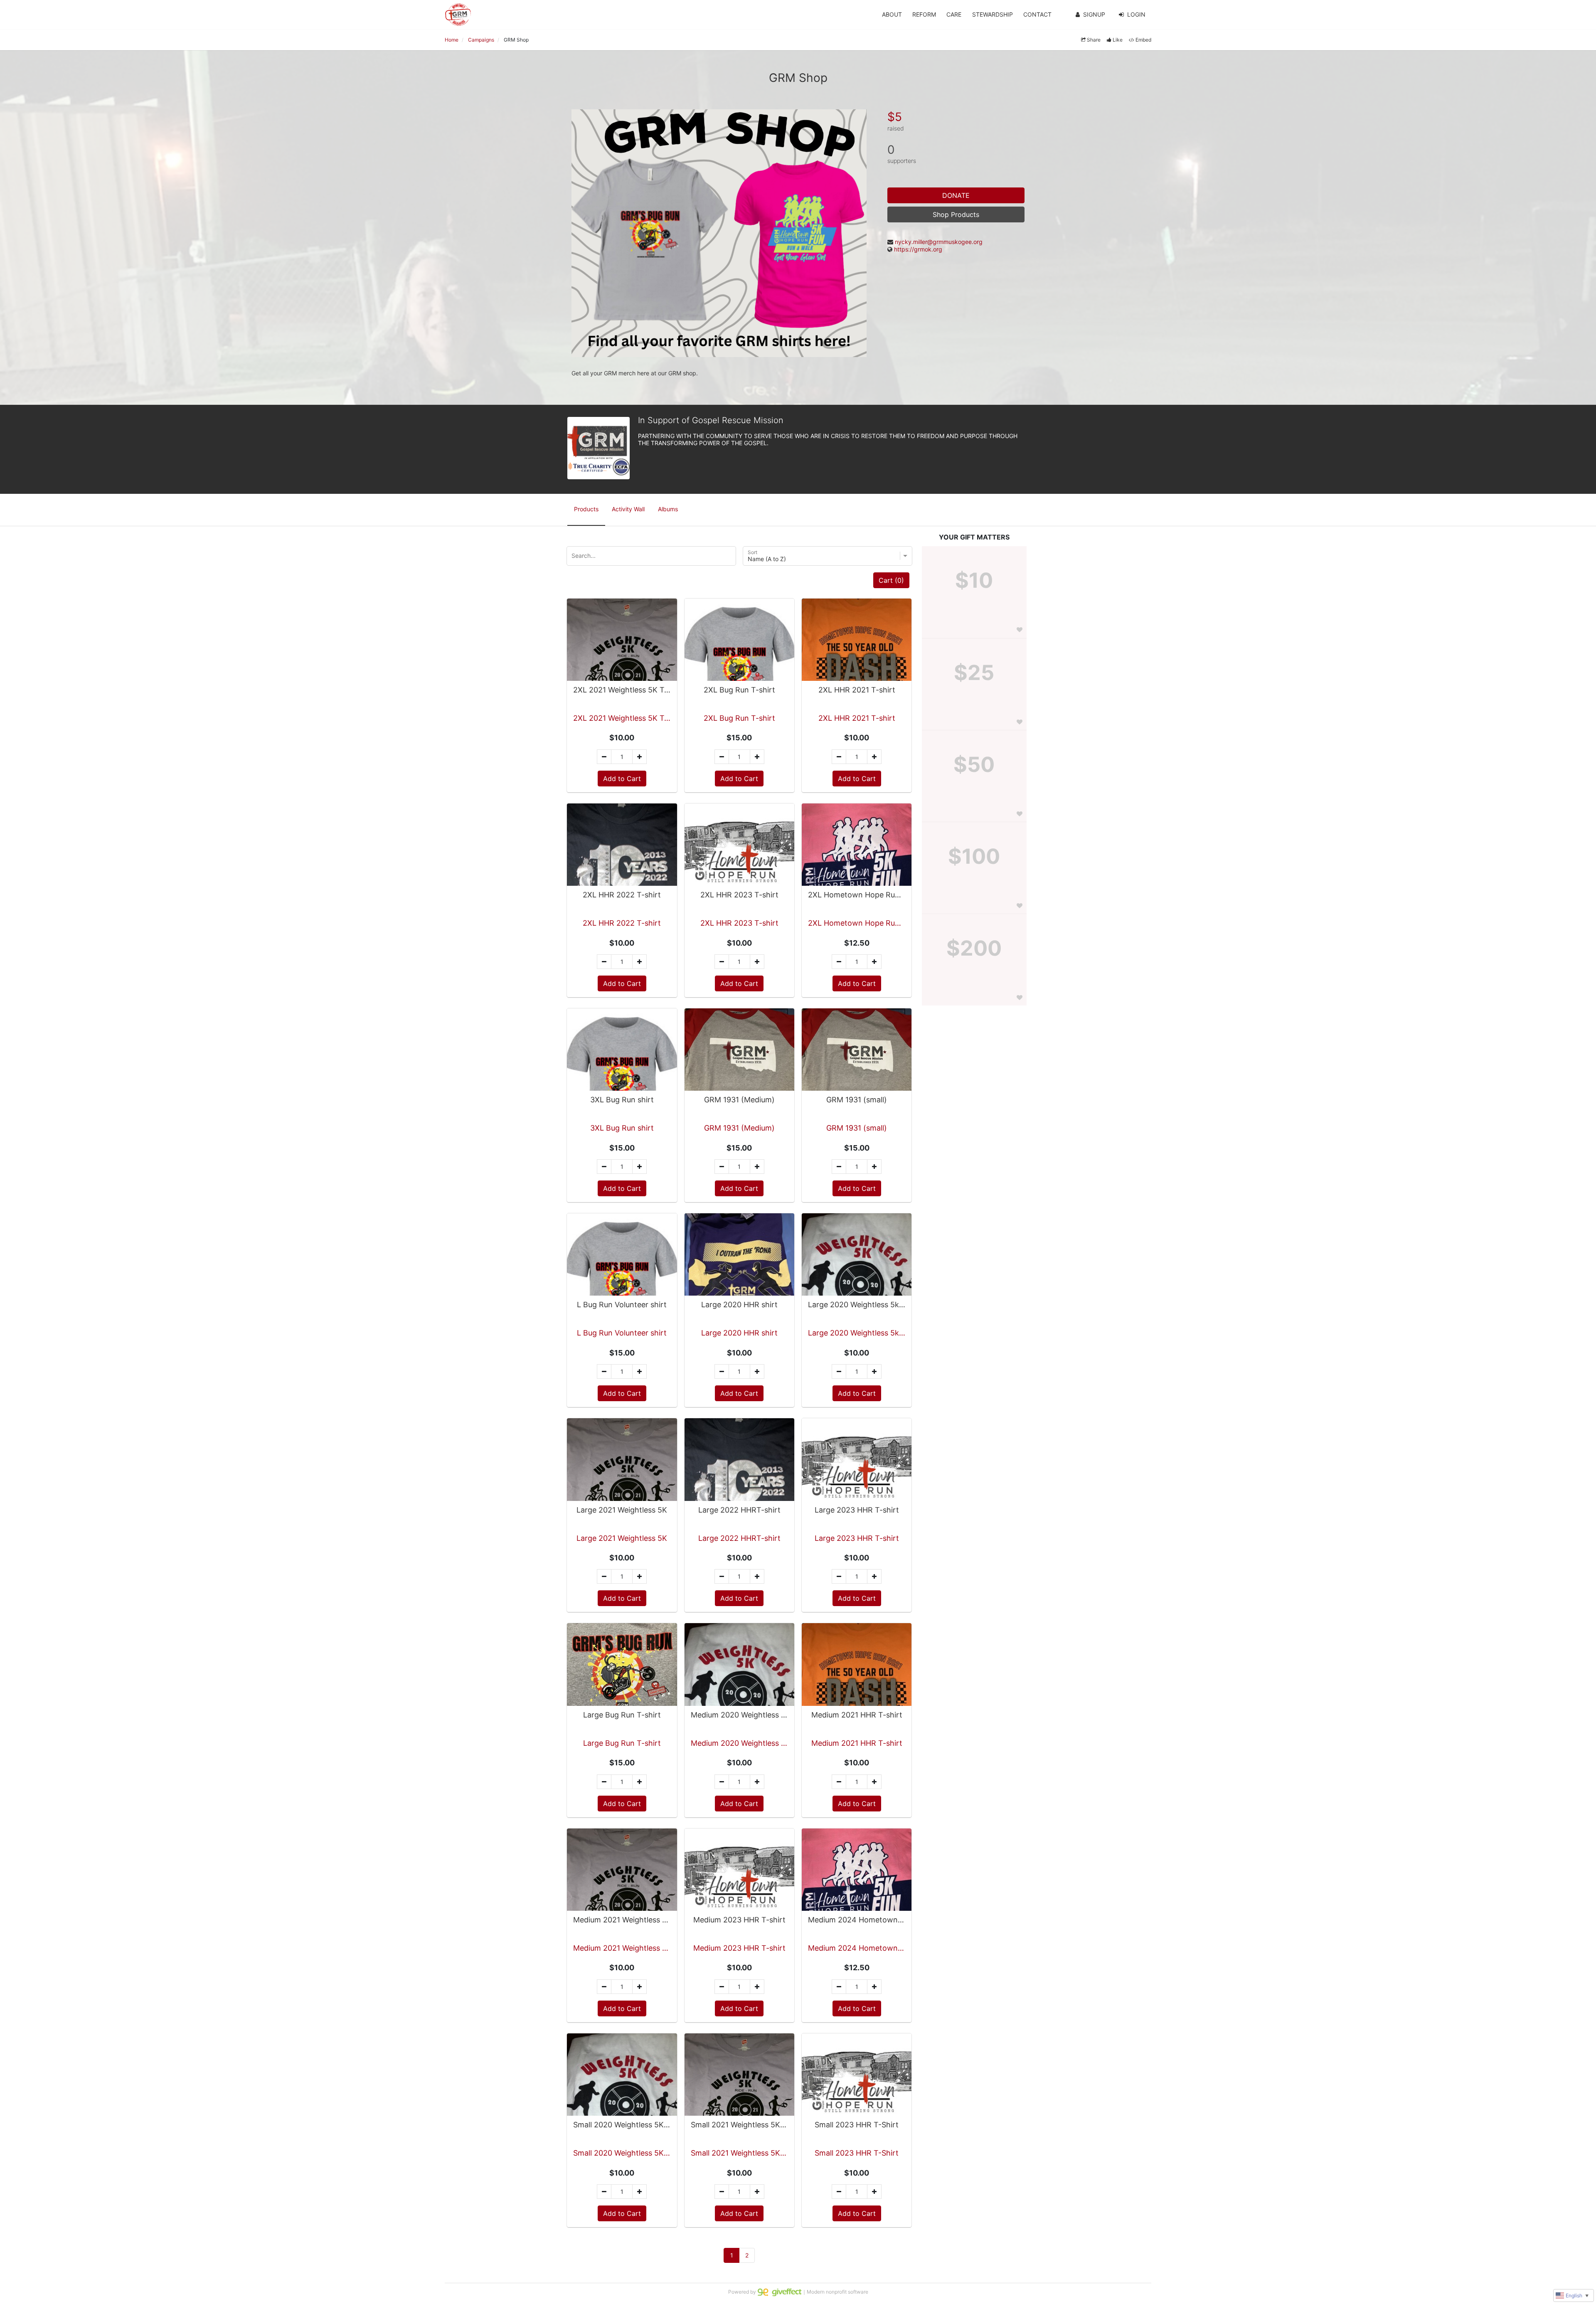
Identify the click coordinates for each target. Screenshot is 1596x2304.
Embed (1143, 40)
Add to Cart (622, 779)
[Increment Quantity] (639, 757)
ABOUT (892, 14)
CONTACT (1037, 14)
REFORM (924, 14)
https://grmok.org (918, 249)
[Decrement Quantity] (604, 757)
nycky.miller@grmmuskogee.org (939, 242)
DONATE (956, 195)
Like (1118, 40)
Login (1136, 14)
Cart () (891, 580)
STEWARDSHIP (993, 14)
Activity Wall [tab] (628, 509)
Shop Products (956, 214)
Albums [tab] (668, 509)
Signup (1094, 14)
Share (1094, 40)
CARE (954, 14)
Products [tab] (586, 509)
